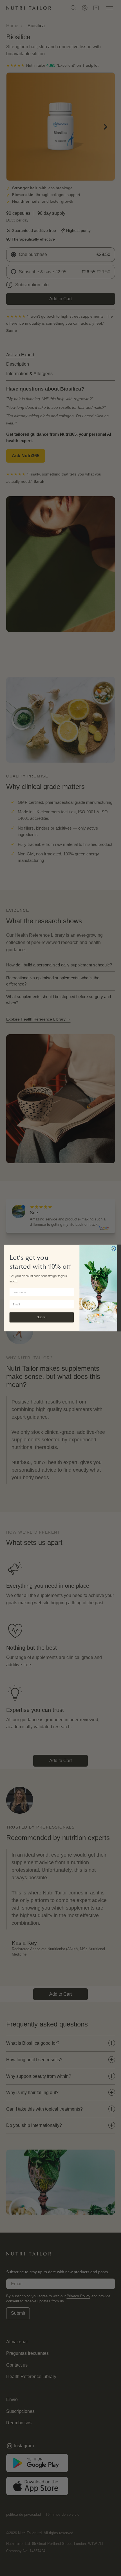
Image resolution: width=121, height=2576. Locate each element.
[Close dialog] (113, 1249)
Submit (42, 1317)
